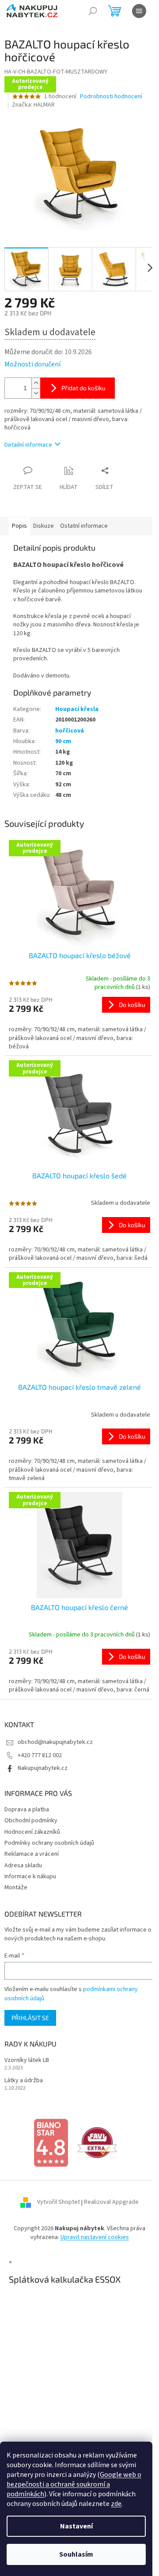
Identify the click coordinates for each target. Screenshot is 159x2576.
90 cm (63, 737)
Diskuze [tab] (44, 521)
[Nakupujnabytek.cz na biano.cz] (48, 2135)
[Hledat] (93, 11)
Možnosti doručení (32, 359)
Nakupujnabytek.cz (43, 1760)
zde (116, 2504)
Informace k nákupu (30, 1869)
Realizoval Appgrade (108, 2195)
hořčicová (70, 725)
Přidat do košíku (83, 383)
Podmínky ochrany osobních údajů (49, 1835)
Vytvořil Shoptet (55, 2195)
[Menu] (139, 11)
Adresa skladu (23, 1858)
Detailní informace (28, 440)
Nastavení (76, 2526)
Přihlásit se (30, 2010)
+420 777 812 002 (40, 1747)
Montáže (16, 1880)
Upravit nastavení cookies (91, 2229)
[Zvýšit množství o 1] (36, 378)
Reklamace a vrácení (32, 1847)
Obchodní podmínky (31, 1813)
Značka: (33, 105)
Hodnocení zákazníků (32, 1824)
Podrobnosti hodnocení (111, 97)
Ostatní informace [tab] (84, 521)
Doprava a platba (27, 1802)
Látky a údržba (24, 2073)
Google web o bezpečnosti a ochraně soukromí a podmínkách (74, 2484)
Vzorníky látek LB (27, 2052)
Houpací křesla (77, 704)
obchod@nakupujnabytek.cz (55, 1735)
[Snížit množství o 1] (36, 388)
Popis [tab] (19, 521)
